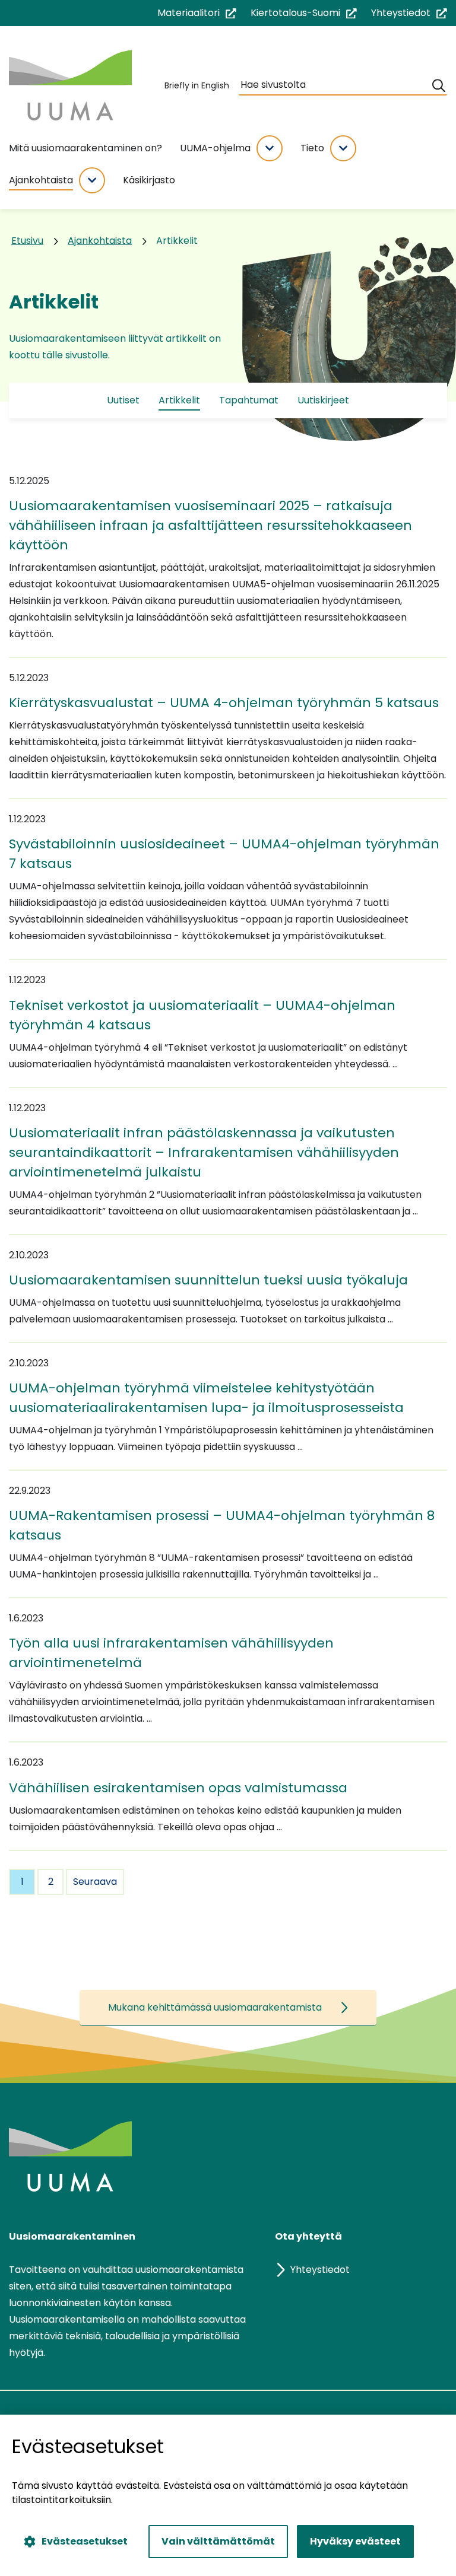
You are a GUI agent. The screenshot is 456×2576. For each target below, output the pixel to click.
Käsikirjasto (149, 180)
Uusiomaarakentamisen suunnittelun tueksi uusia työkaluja (208, 1280)
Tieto (312, 148)
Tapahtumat (249, 400)
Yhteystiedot (409, 13)
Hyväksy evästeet (355, 2541)
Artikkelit (179, 400)
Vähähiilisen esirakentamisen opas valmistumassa (178, 1788)
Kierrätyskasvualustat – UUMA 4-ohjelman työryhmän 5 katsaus (224, 703)
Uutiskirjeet (323, 400)
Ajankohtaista (41, 180)
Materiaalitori (197, 13)
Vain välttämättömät (218, 2541)
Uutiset (123, 400)
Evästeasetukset (85, 2541)
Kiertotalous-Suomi (304, 13)
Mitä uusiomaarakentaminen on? (85, 148)
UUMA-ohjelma (215, 148)
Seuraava (95, 1882)
